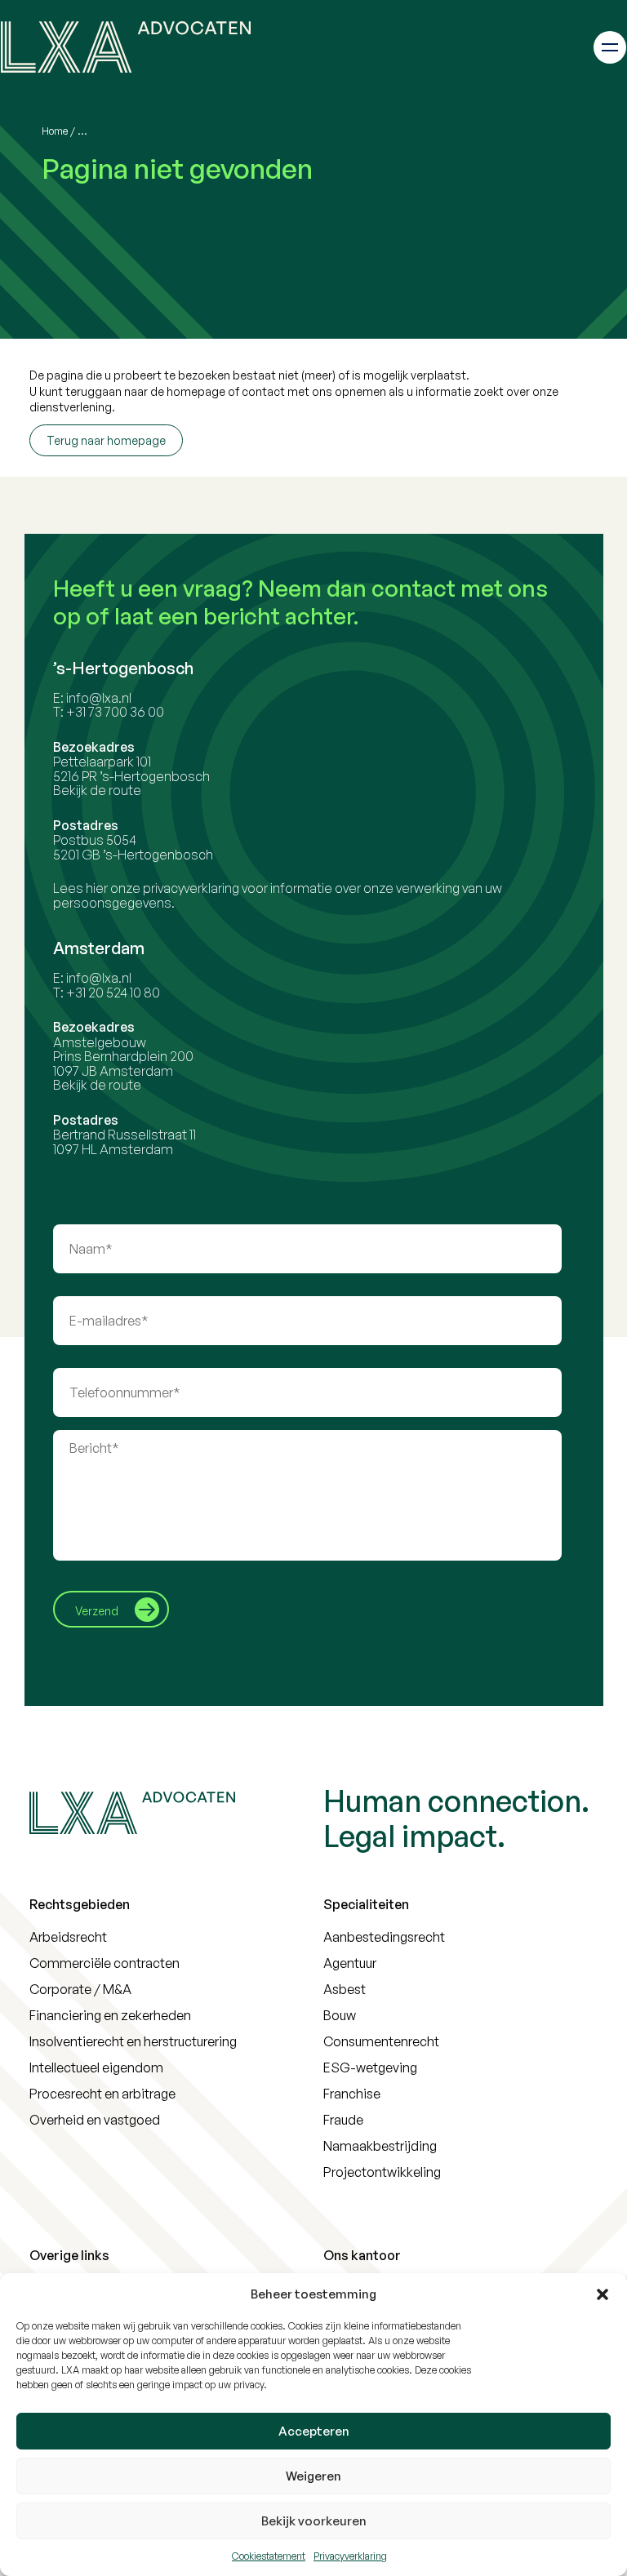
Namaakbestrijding (380, 2146)
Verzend (97, 1611)
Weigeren (313, 2476)
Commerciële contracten (104, 1963)
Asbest (345, 1989)
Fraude (343, 2120)
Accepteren (314, 2431)
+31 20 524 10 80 (113, 993)
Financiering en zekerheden (110, 2015)
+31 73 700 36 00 (115, 712)
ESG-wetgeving (370, 2067)
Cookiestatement (269, 2556)
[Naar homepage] (126, 47)
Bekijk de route (97, 790)
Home (55, 131)
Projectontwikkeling (382, 2172)
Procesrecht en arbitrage (102, 2094)
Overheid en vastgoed (95, 2120)
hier (97, 888)
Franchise (352, 2094)
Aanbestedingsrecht (384, 1937)
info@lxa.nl (99, 698)
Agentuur (350, 1963)
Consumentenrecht (381, 2041)
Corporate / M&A (80, 1989)
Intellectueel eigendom (96, 2067)
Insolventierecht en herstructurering (133, 2041)
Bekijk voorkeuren (314, 2521)
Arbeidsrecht (68, 1937)
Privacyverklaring (350, 2556)
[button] (603, 2294)
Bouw (340, 2015)
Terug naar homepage (106, 440)
